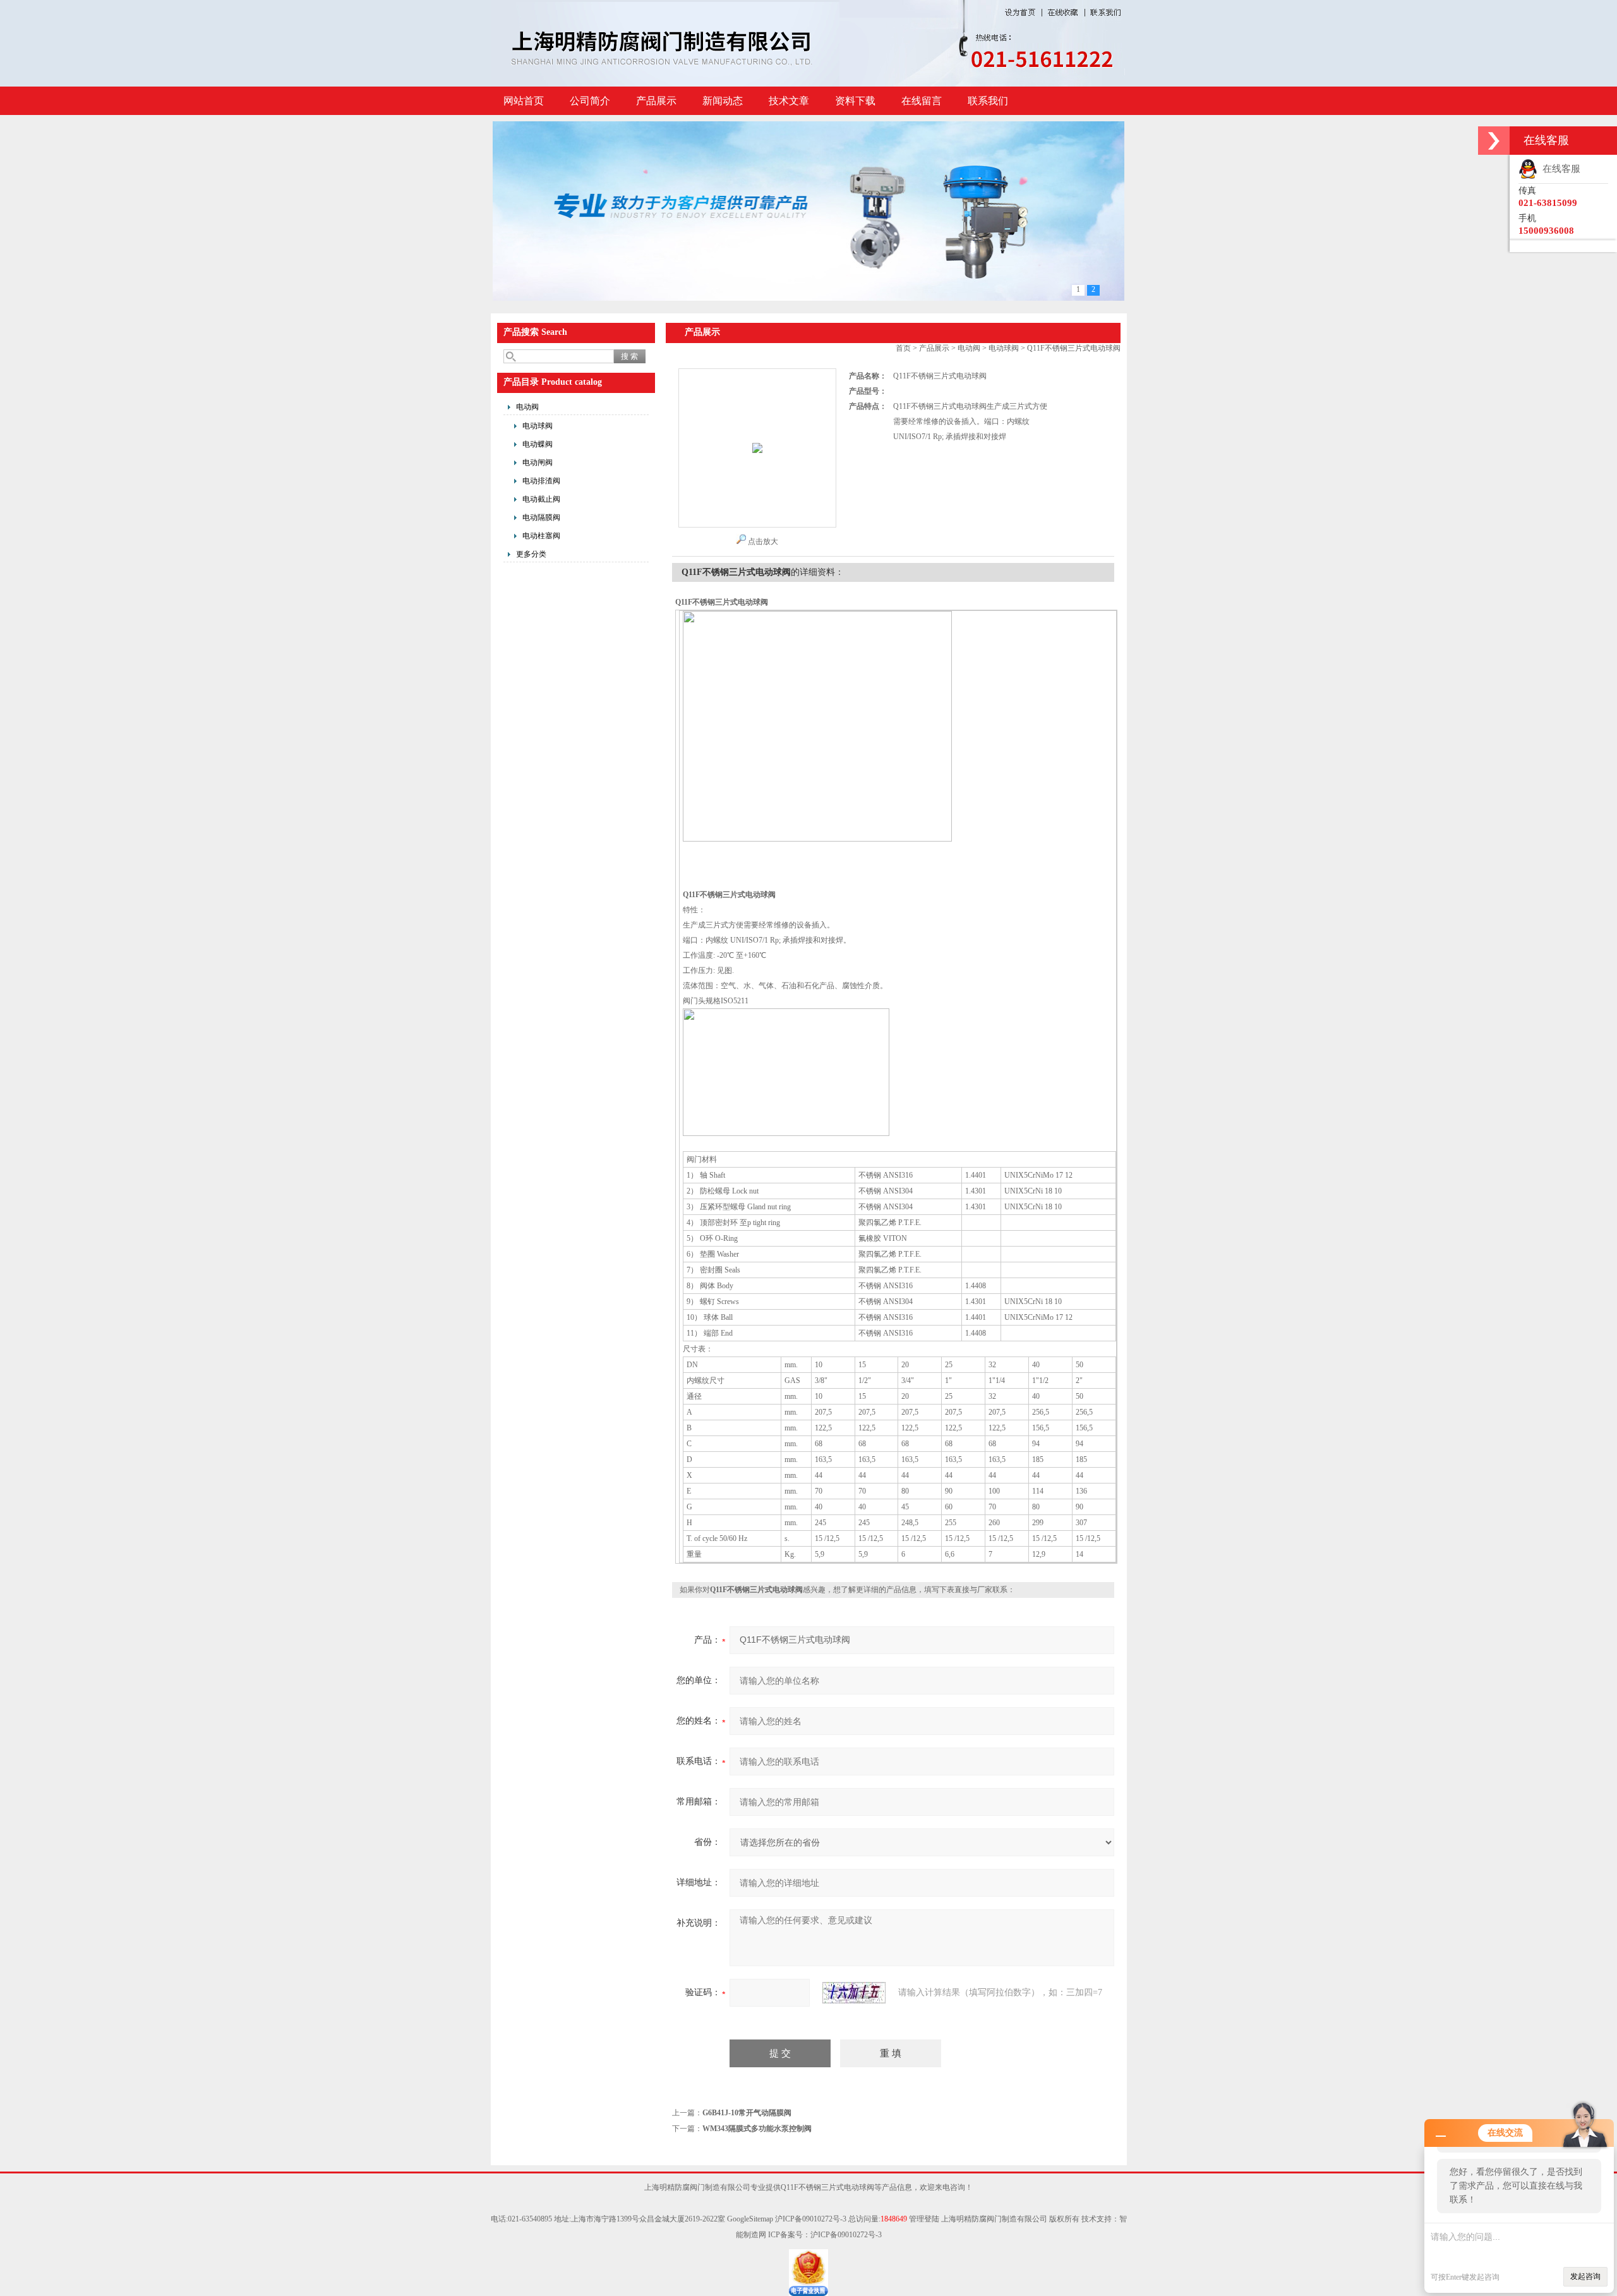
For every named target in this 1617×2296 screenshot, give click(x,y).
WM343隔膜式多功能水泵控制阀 (757, 2129)
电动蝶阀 (538, 444)
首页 (903, 348)
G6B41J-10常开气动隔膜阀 (747, 2113)
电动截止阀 (541, 499)
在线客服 (1559, 169)
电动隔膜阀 (541, 517)
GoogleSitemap (750, 2219)
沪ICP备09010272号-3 (811, 2219)
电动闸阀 (538, 462)
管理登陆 (924, 2219)
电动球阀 (538, 426)
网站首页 (524, 101)
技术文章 (789, 101)
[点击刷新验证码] (854, 1993)
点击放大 (763, 541)
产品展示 (656, 101)
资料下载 (855, 101)
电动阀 (527, 407)
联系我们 (988, 101)
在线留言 (922, 101)
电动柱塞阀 (541, 536)
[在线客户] (1494, 141)
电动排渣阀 (541, 481)
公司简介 (590, 101)
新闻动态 (723, 101)
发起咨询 (1585, 2276)
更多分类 (531, 554)
